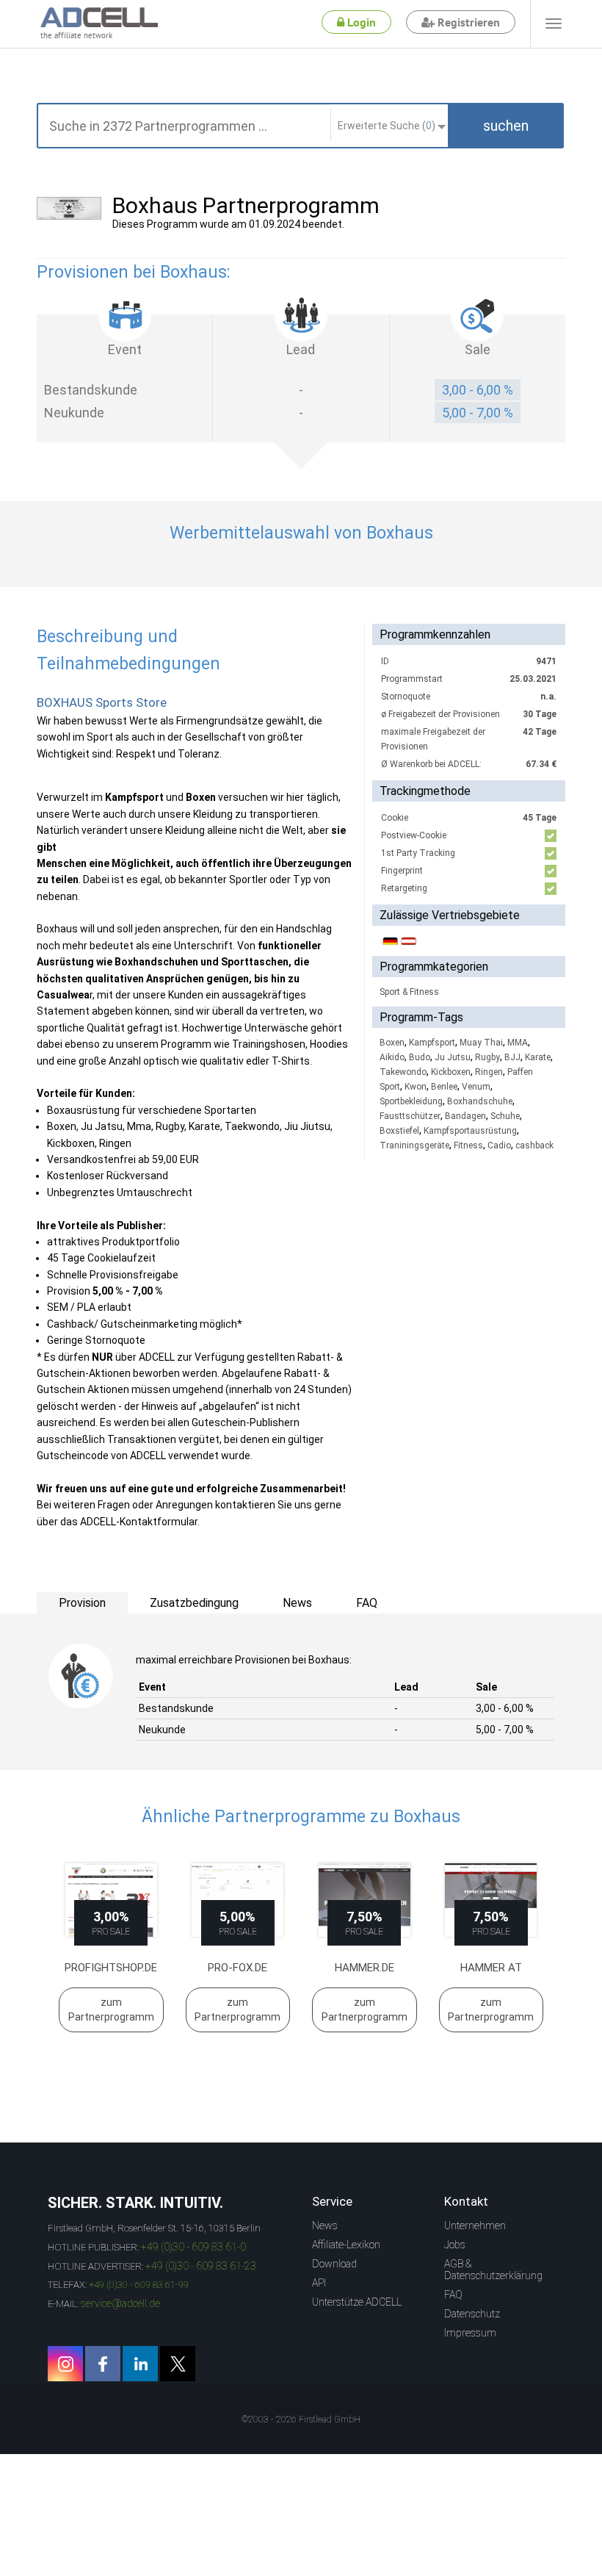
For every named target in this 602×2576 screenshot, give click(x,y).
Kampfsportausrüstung (470, 1131)
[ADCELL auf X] (178, 2364)
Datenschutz (472, 2314)
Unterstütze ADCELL (357, 2302)
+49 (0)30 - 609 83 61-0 (193, 2247)
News (325, 2226)
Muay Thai (481, 1043)
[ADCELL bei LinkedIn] (140, 2364)
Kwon (416, 1087)
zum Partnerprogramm (111, 2010)
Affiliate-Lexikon (346, 2245)
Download (334, 2264)
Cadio (499, 1145)
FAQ (453, 2295)
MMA (518, 1043)
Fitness (468, 1145)
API (319, 2283)
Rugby (487, 1057)
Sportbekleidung (411, 1101)
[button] (506, 126)
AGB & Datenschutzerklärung (493, 2270)
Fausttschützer (410, 1116)
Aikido (392, 1057)
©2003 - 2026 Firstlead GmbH (301, 2420)
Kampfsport (432, 1043)
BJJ (512, 1057)
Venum (476, 1087)
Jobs (455, 2245)
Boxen (392, 1043)
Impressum (470, 2333)
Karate (538, 1057)
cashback (534, 1145)
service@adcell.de (120, 2303)
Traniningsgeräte (414, 1145)
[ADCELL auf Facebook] (103, 2364)
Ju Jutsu (453, 1057)
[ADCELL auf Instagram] (65, 2364)
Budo (420, 1057)
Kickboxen (451, 1072)
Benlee (444, 1087)
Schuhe (505, 1116)
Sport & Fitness (409, 992)
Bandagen (465, 1116)
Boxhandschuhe (480, 1101)
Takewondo (403, 1072)
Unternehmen (475, 2226)
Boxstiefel (399, 1131)
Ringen (489, 1072)
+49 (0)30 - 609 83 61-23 (201, 2266)
